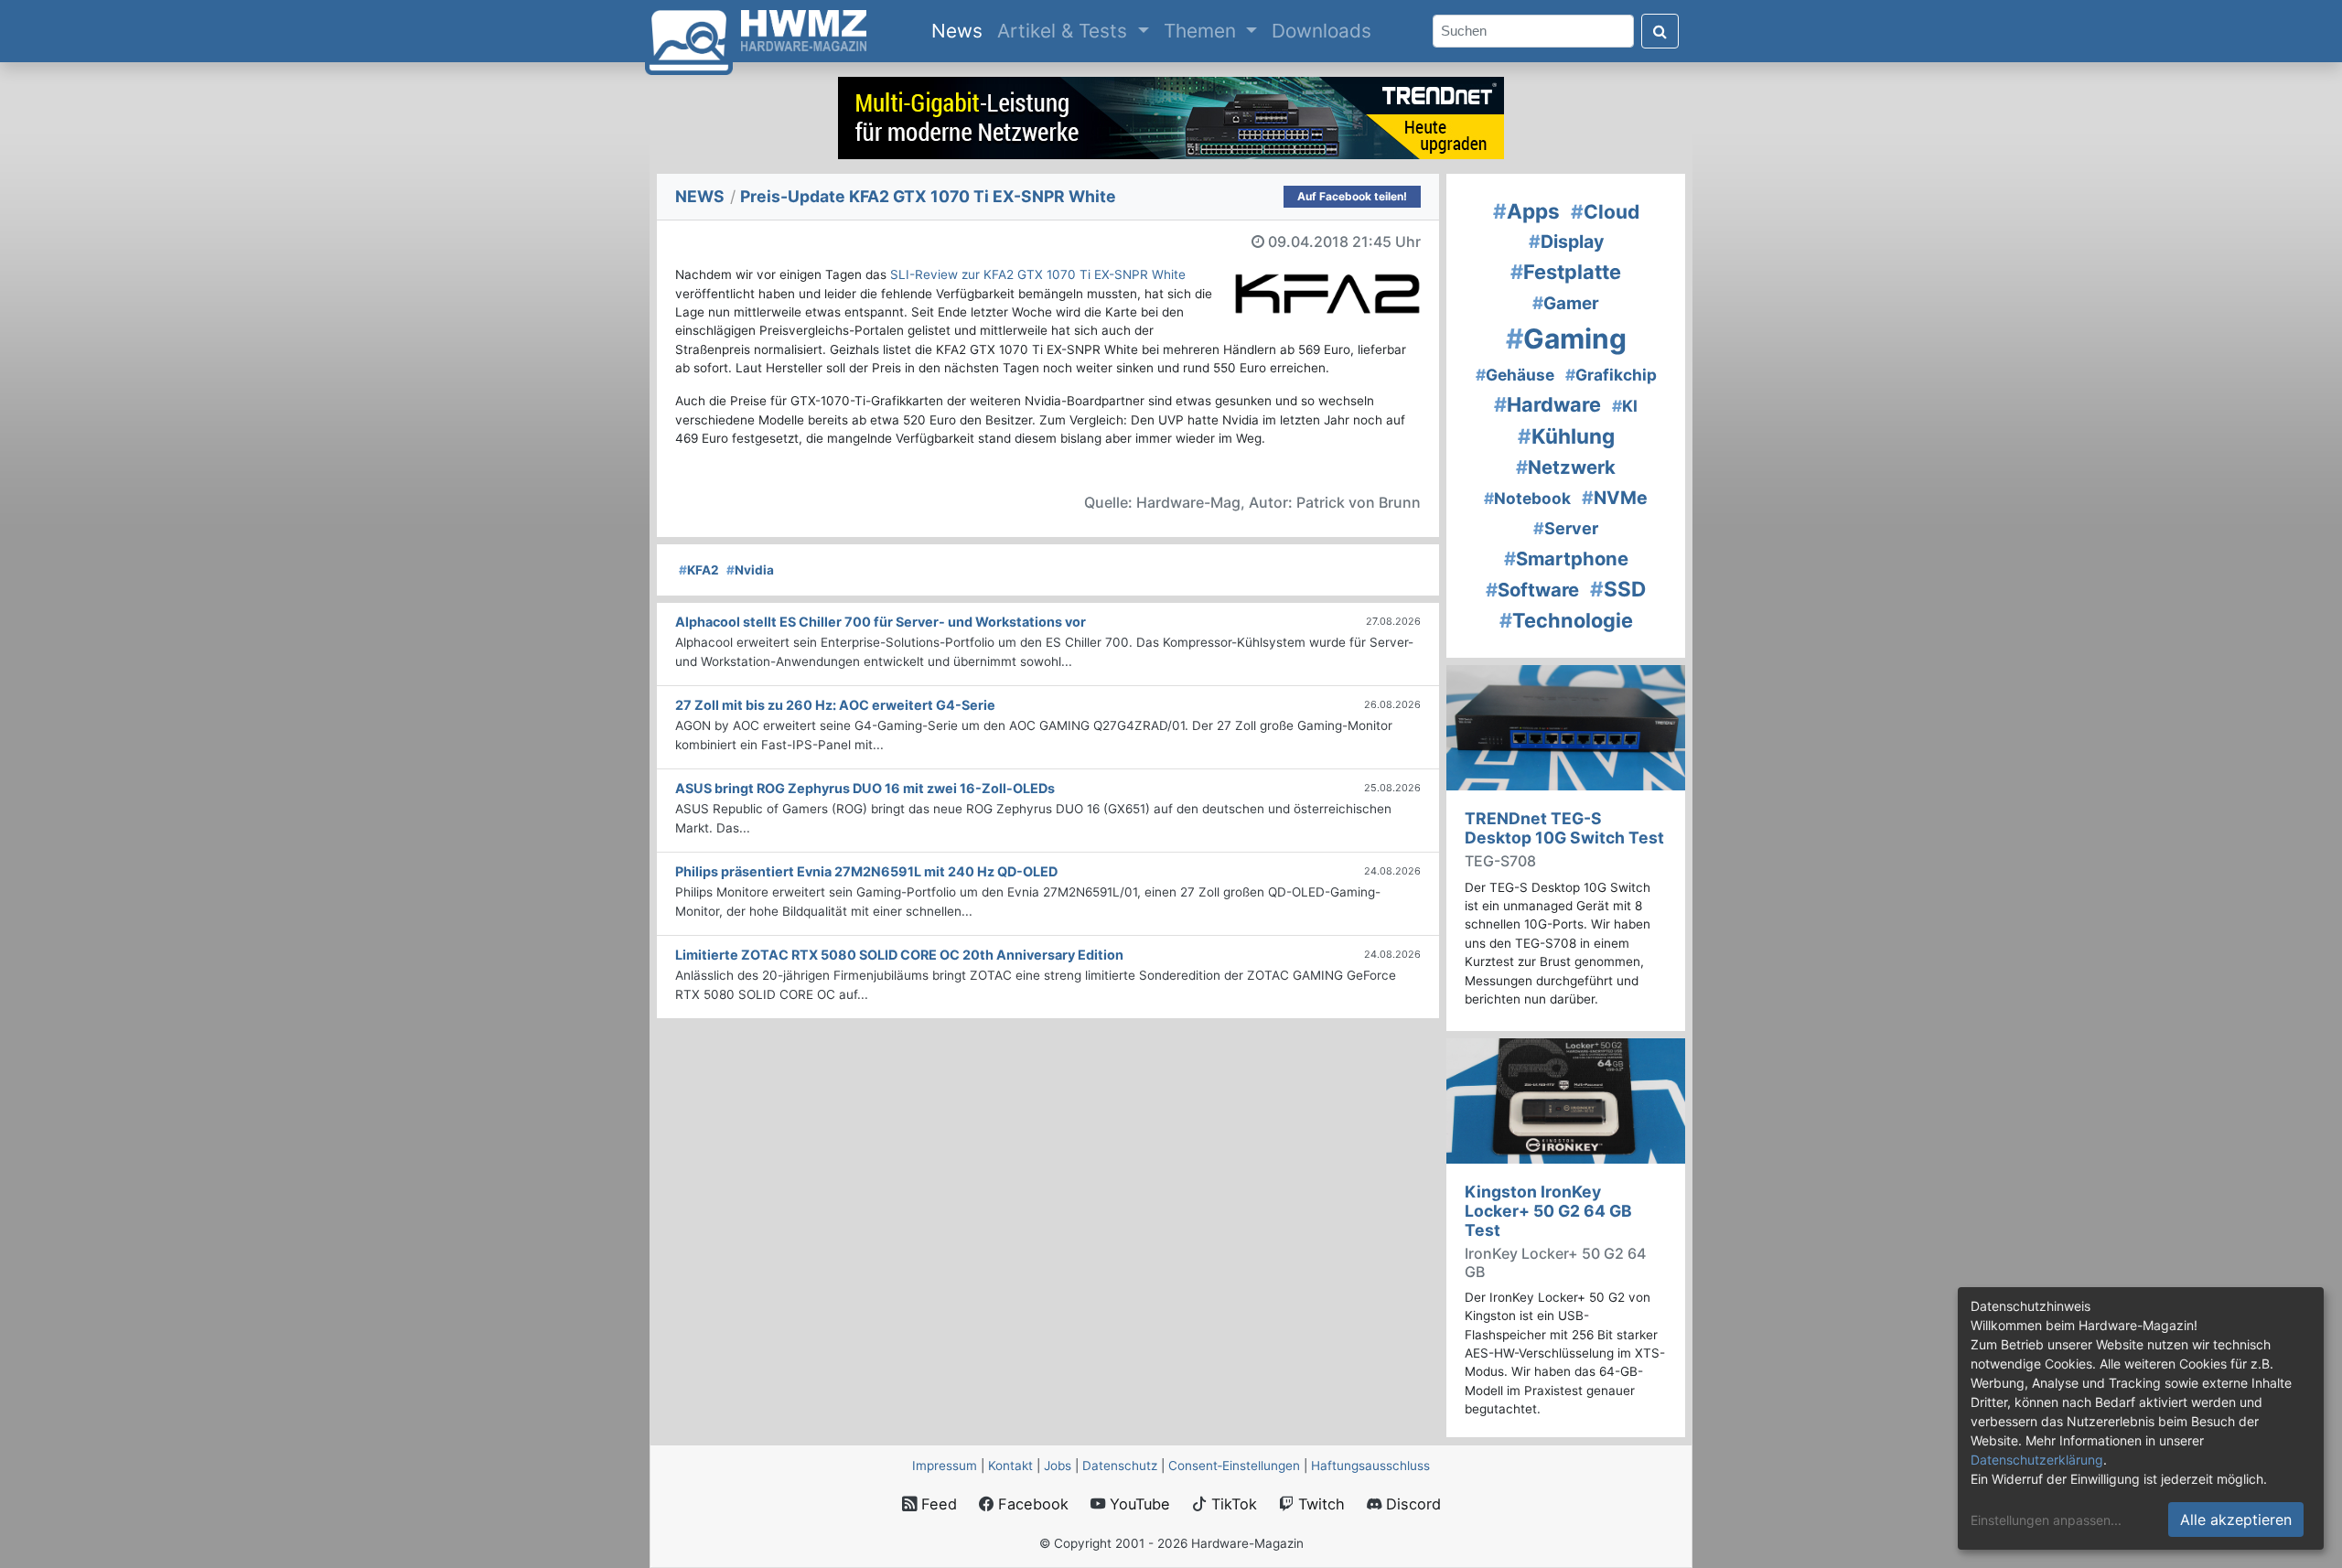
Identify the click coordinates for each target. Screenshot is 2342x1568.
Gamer (1566, 303)
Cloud (1605, 212)
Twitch (1319, 1504)
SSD (1618, 589)
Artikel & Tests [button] (1065, 31)
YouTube (1138, 1504)
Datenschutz (1120, 1466)
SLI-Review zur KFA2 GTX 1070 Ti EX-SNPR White (1038, 274)
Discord (1411, 1504)
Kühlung (1566, 436)
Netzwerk (1566, 467)
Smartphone (1566, 558)
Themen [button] (1203, 31)
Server (1566, 528)
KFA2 (699, 570)
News (961, 30)
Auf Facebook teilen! (1352, 196)
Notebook (1527, 498)
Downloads (1321, 31)
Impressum (945, 1466)
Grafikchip (1611, 375)
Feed (937, 1504)
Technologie (1566, 620)
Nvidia (750, 570)
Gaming (1566, 338)
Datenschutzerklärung (2037, 1460)
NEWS (700, 196)
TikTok (1232, 1504)
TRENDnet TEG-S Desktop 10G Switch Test (1564, 828)
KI (1625, 406)
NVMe (1615, 498)
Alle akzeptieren (2236, 1520)
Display (1566, 242)
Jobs (1058, 1466)
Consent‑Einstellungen (1234, 1466)
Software (1532, 590)
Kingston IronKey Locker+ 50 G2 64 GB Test (1548, 1211)
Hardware (1547, 404)
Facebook (1031, 1504)
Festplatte (1566, 272)
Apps (1526, 211)
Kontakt (1010, 1466)
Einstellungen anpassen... (2046, 1520)
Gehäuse (1515, 375)
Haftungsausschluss (1370, 1466)
